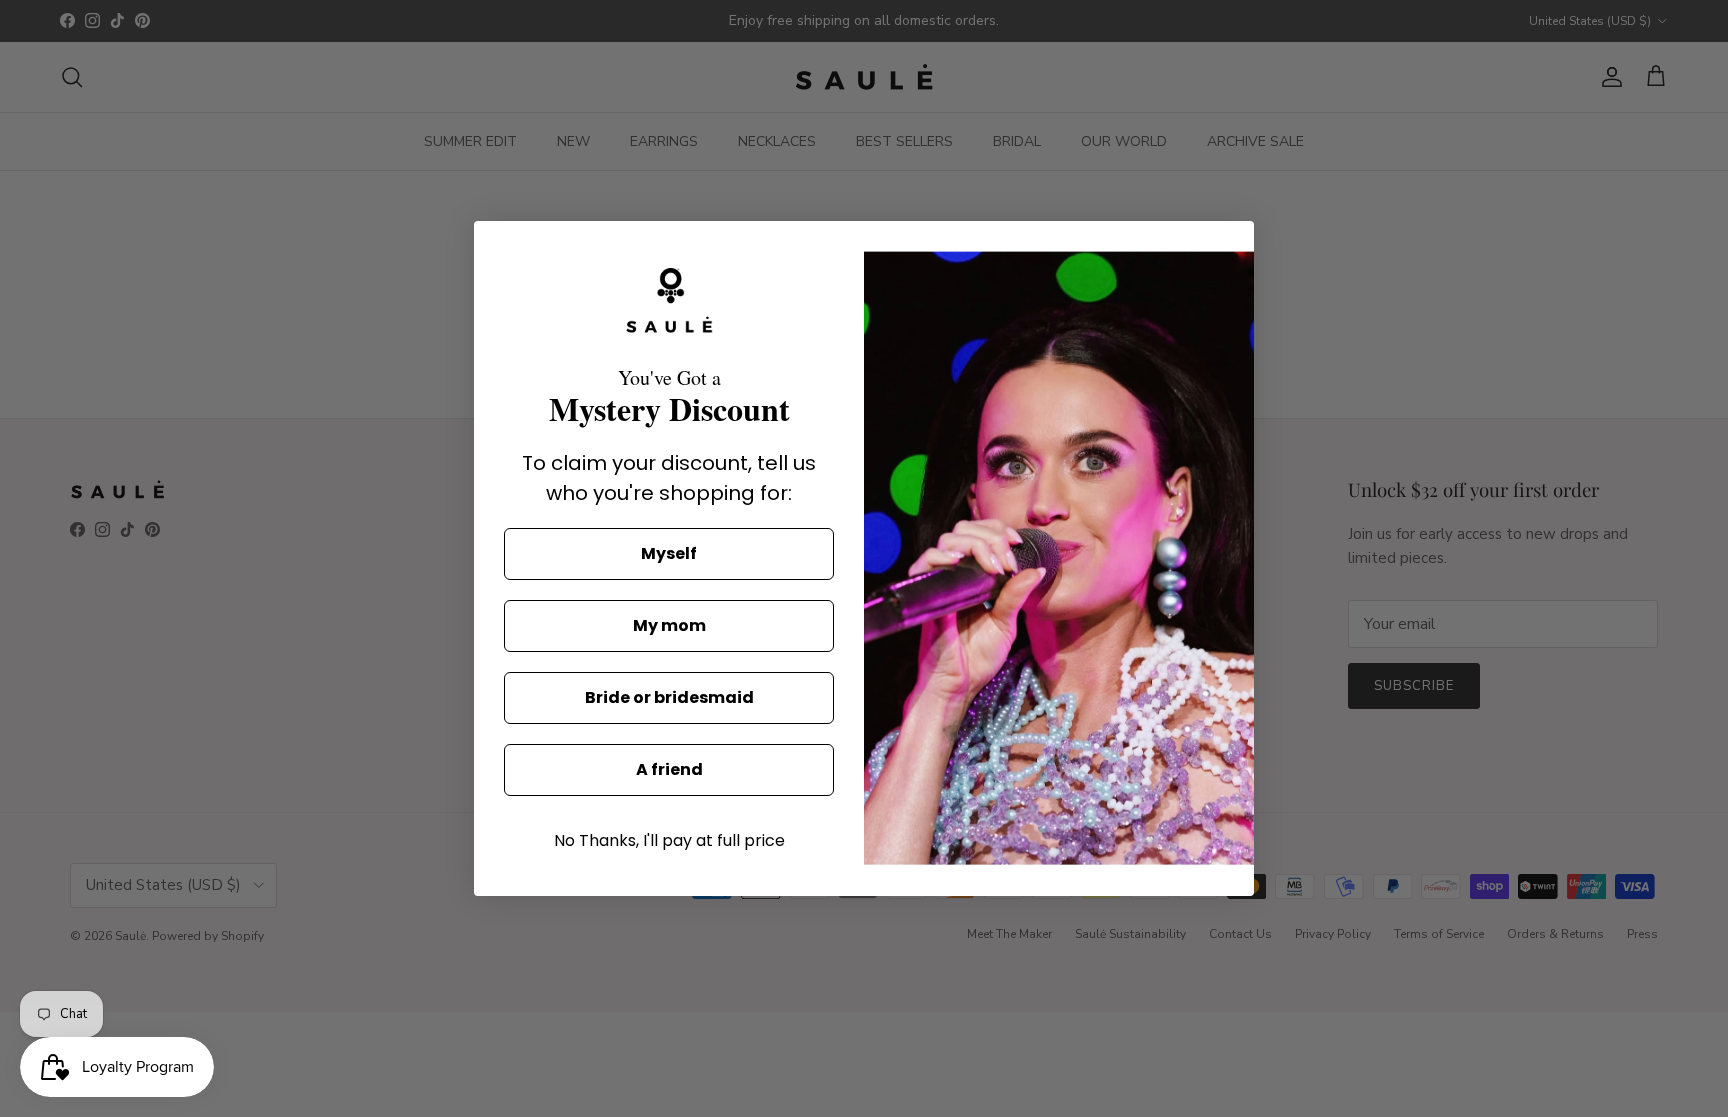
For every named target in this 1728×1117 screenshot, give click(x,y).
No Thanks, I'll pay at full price (669, 840)
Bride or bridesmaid (669, 697)
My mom (669, 625)
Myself (669, 553)
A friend (669, 769)
